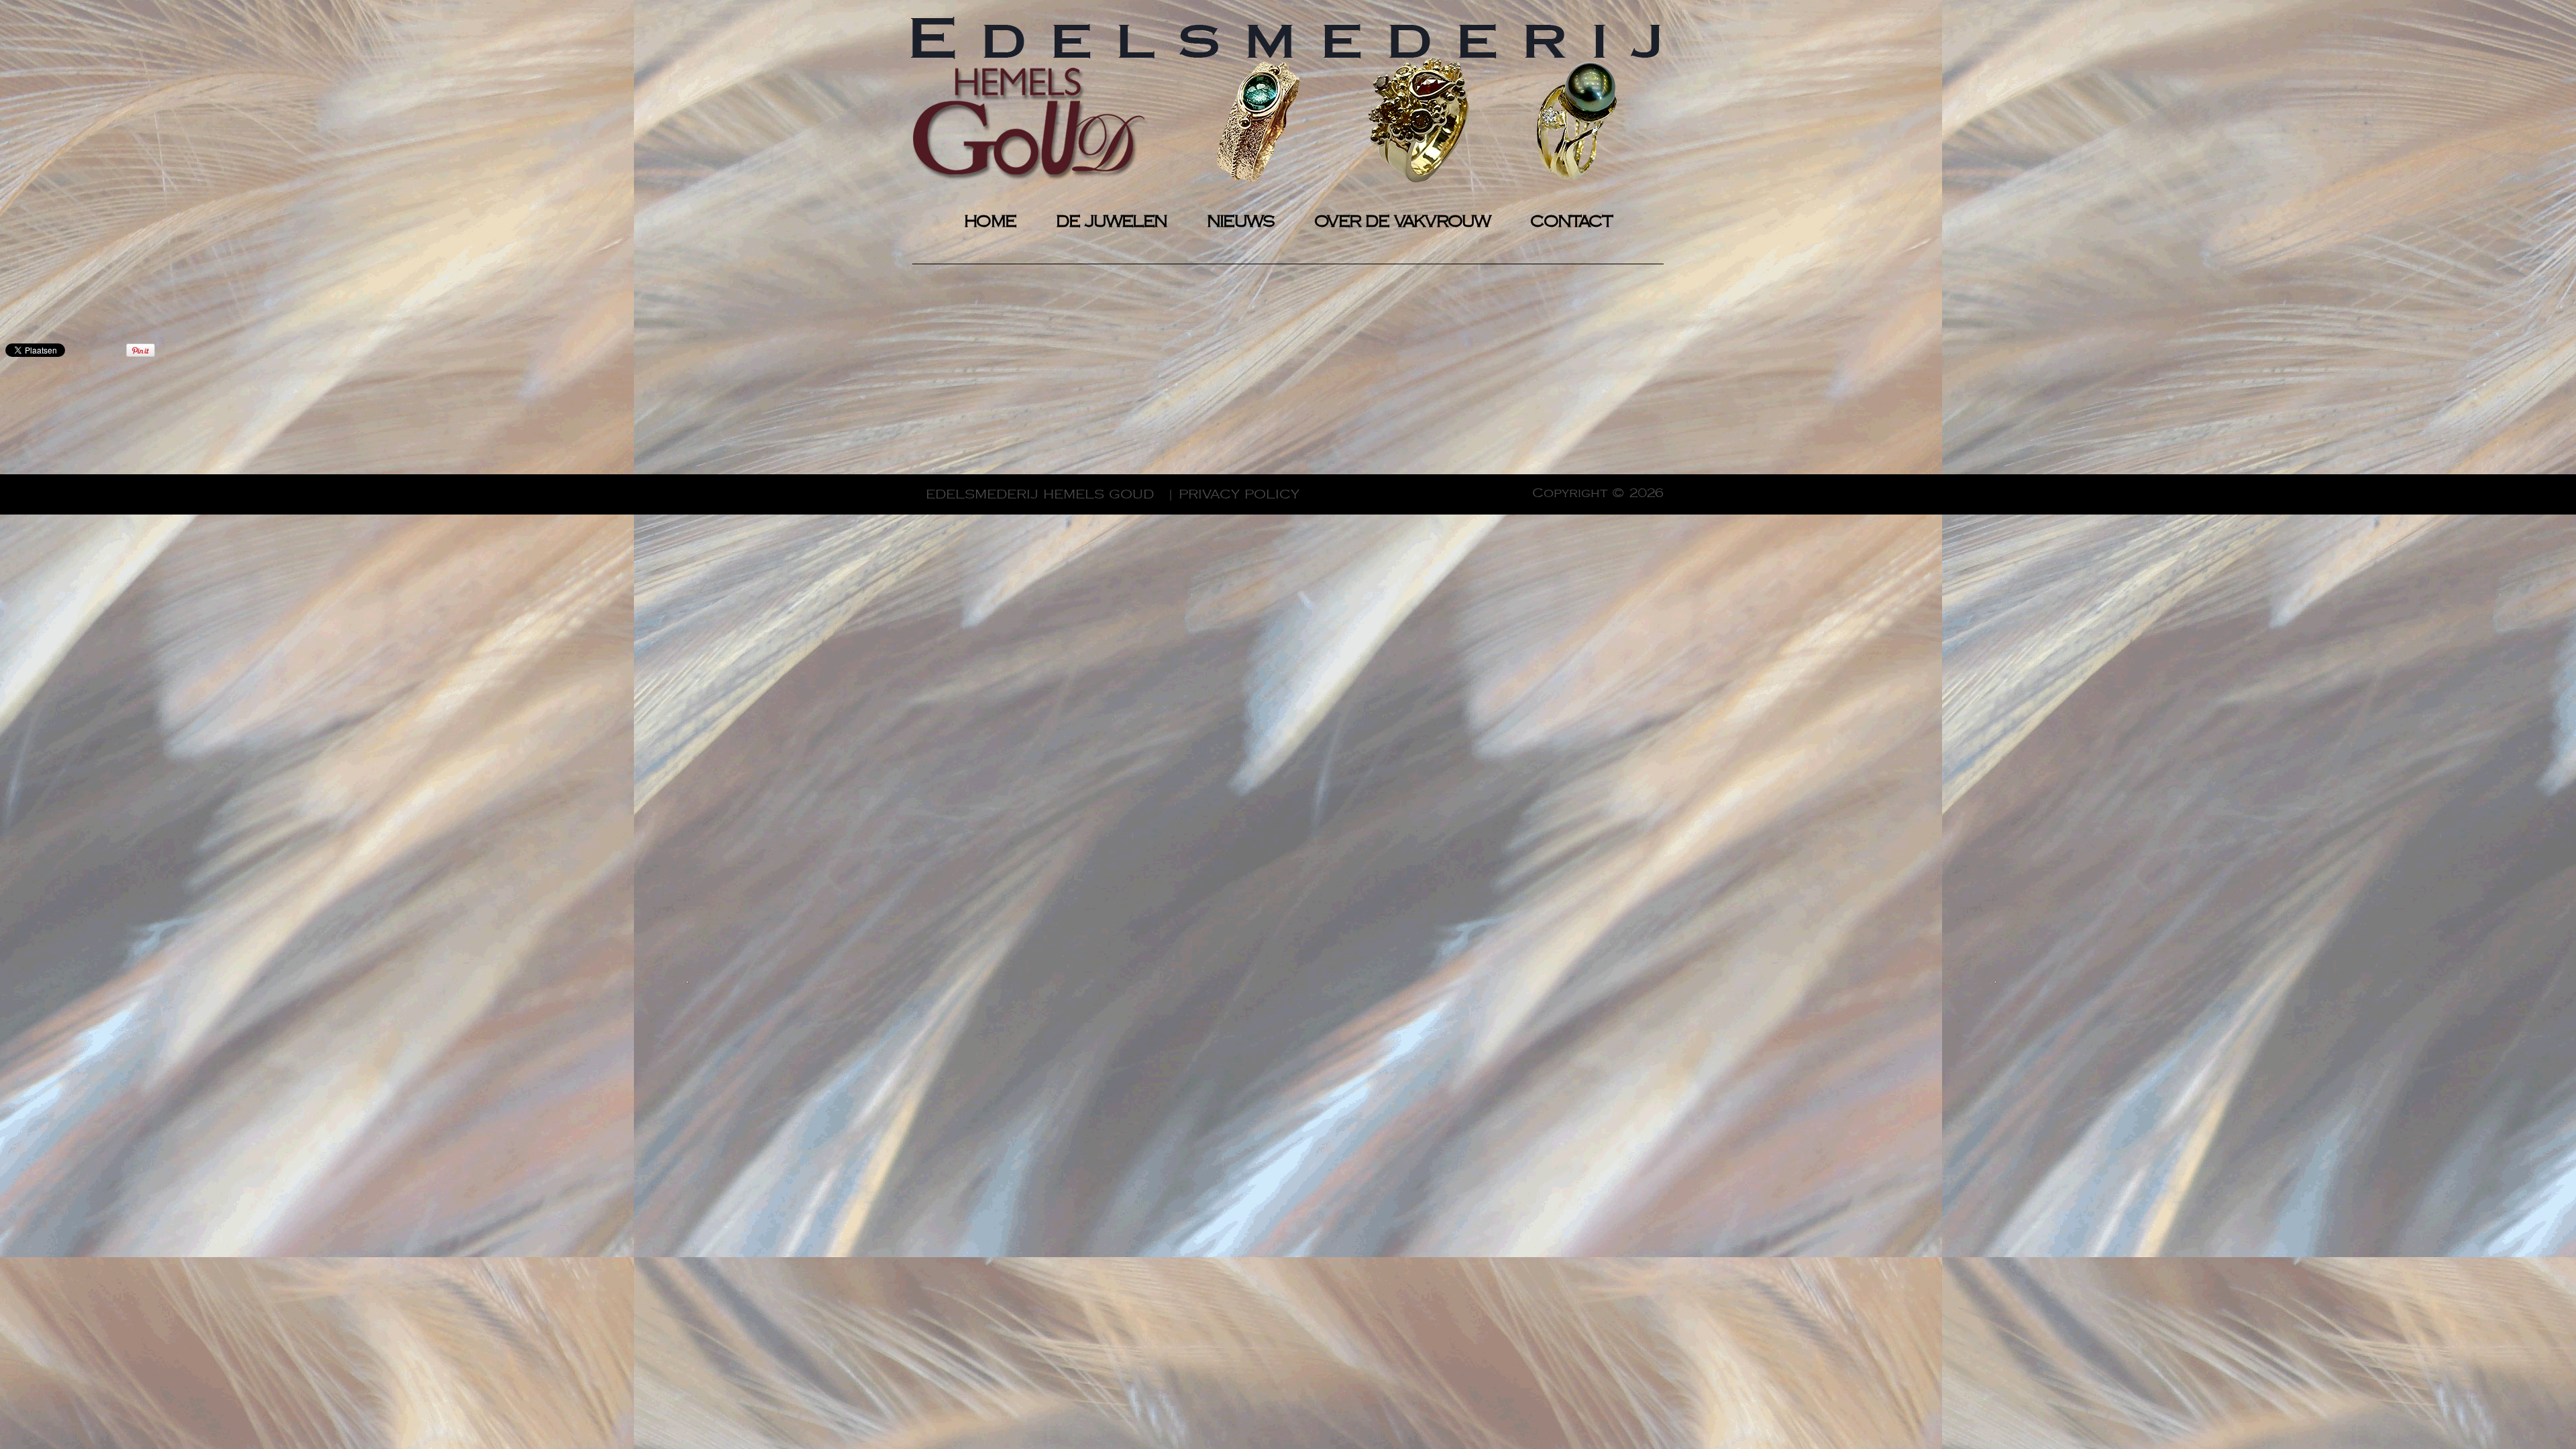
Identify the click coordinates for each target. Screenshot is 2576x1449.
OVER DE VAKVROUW (1402, 222)
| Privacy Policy (1233, 494)
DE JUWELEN (1111, 222)
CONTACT (1571, 222)
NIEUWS (1240, 222)
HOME (990, 222)
